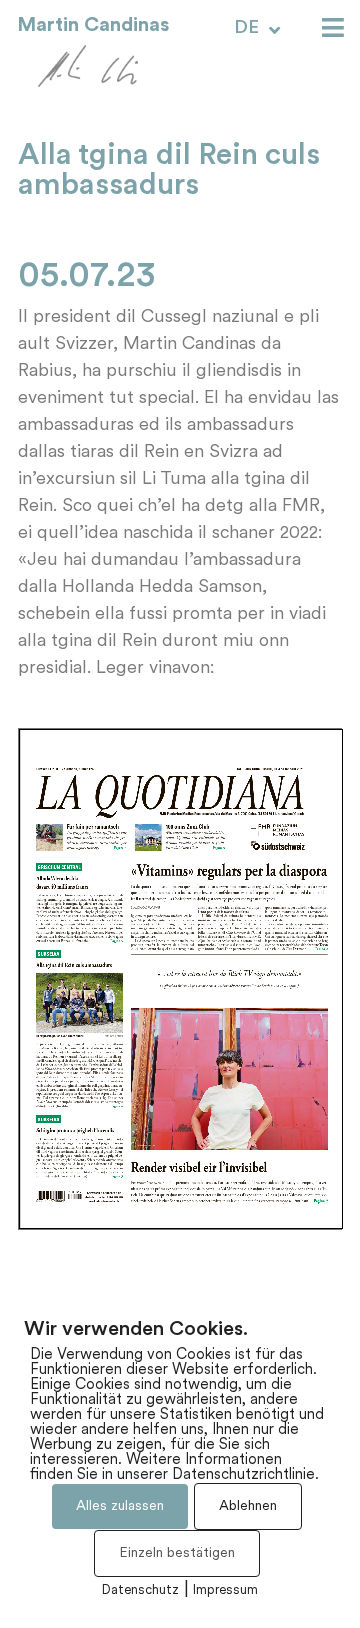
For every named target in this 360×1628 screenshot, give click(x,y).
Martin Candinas (93, 25)
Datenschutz (140, 1590)
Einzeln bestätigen (177, 1553)
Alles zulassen (120, 1506)
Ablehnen (248, 1506)
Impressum (225, 1590)
